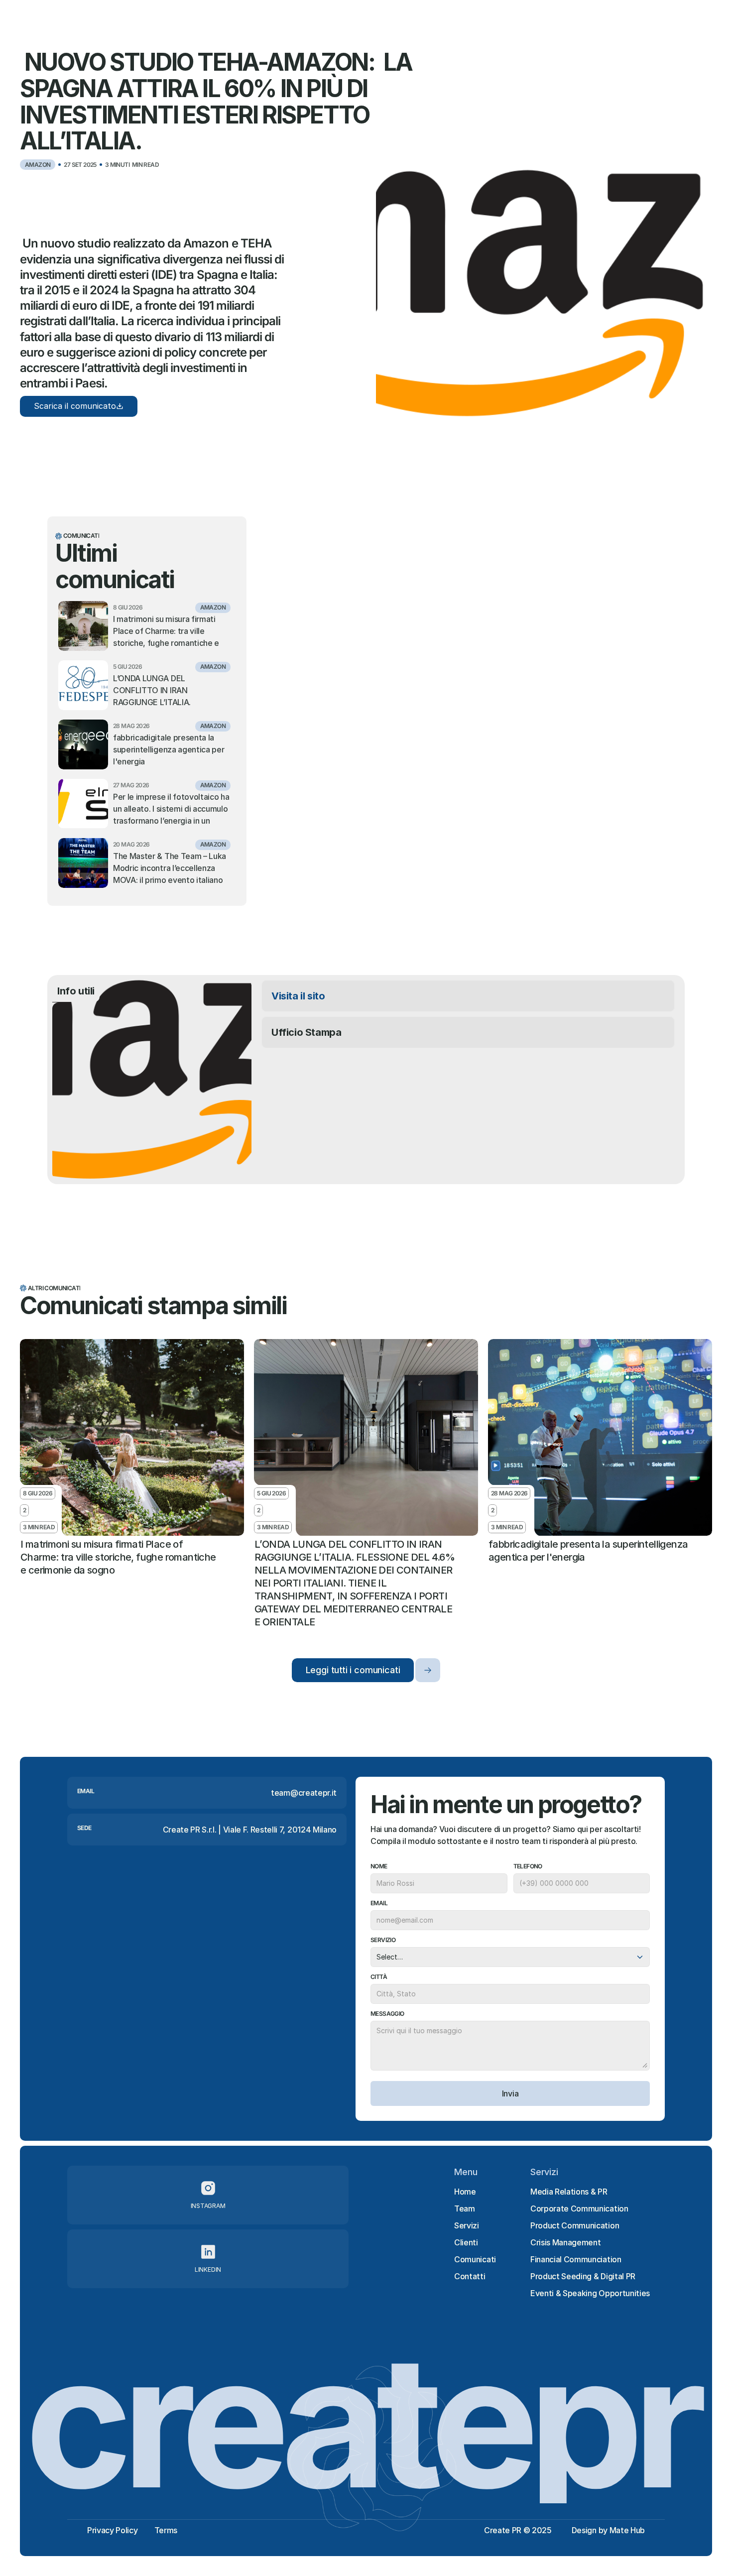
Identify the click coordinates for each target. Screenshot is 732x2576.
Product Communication (575, 2225)
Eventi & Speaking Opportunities (590, 2293)
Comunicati (475, 2259)
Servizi (467, 2225)
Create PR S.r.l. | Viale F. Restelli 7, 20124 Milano (250, 1830)
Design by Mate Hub (608, 2530)
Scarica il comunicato (75, 406)
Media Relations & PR (569, 2192)
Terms (166, 2530)
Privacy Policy (113, 2530)
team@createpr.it (304, 1793)
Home (465, 2192)
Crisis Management (566, 2242)
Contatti (470, 2276)
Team (465, 2208)
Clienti (466, 2242)
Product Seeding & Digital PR (583, 2276)
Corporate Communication (579, 2208)
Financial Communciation (576, 2259)
